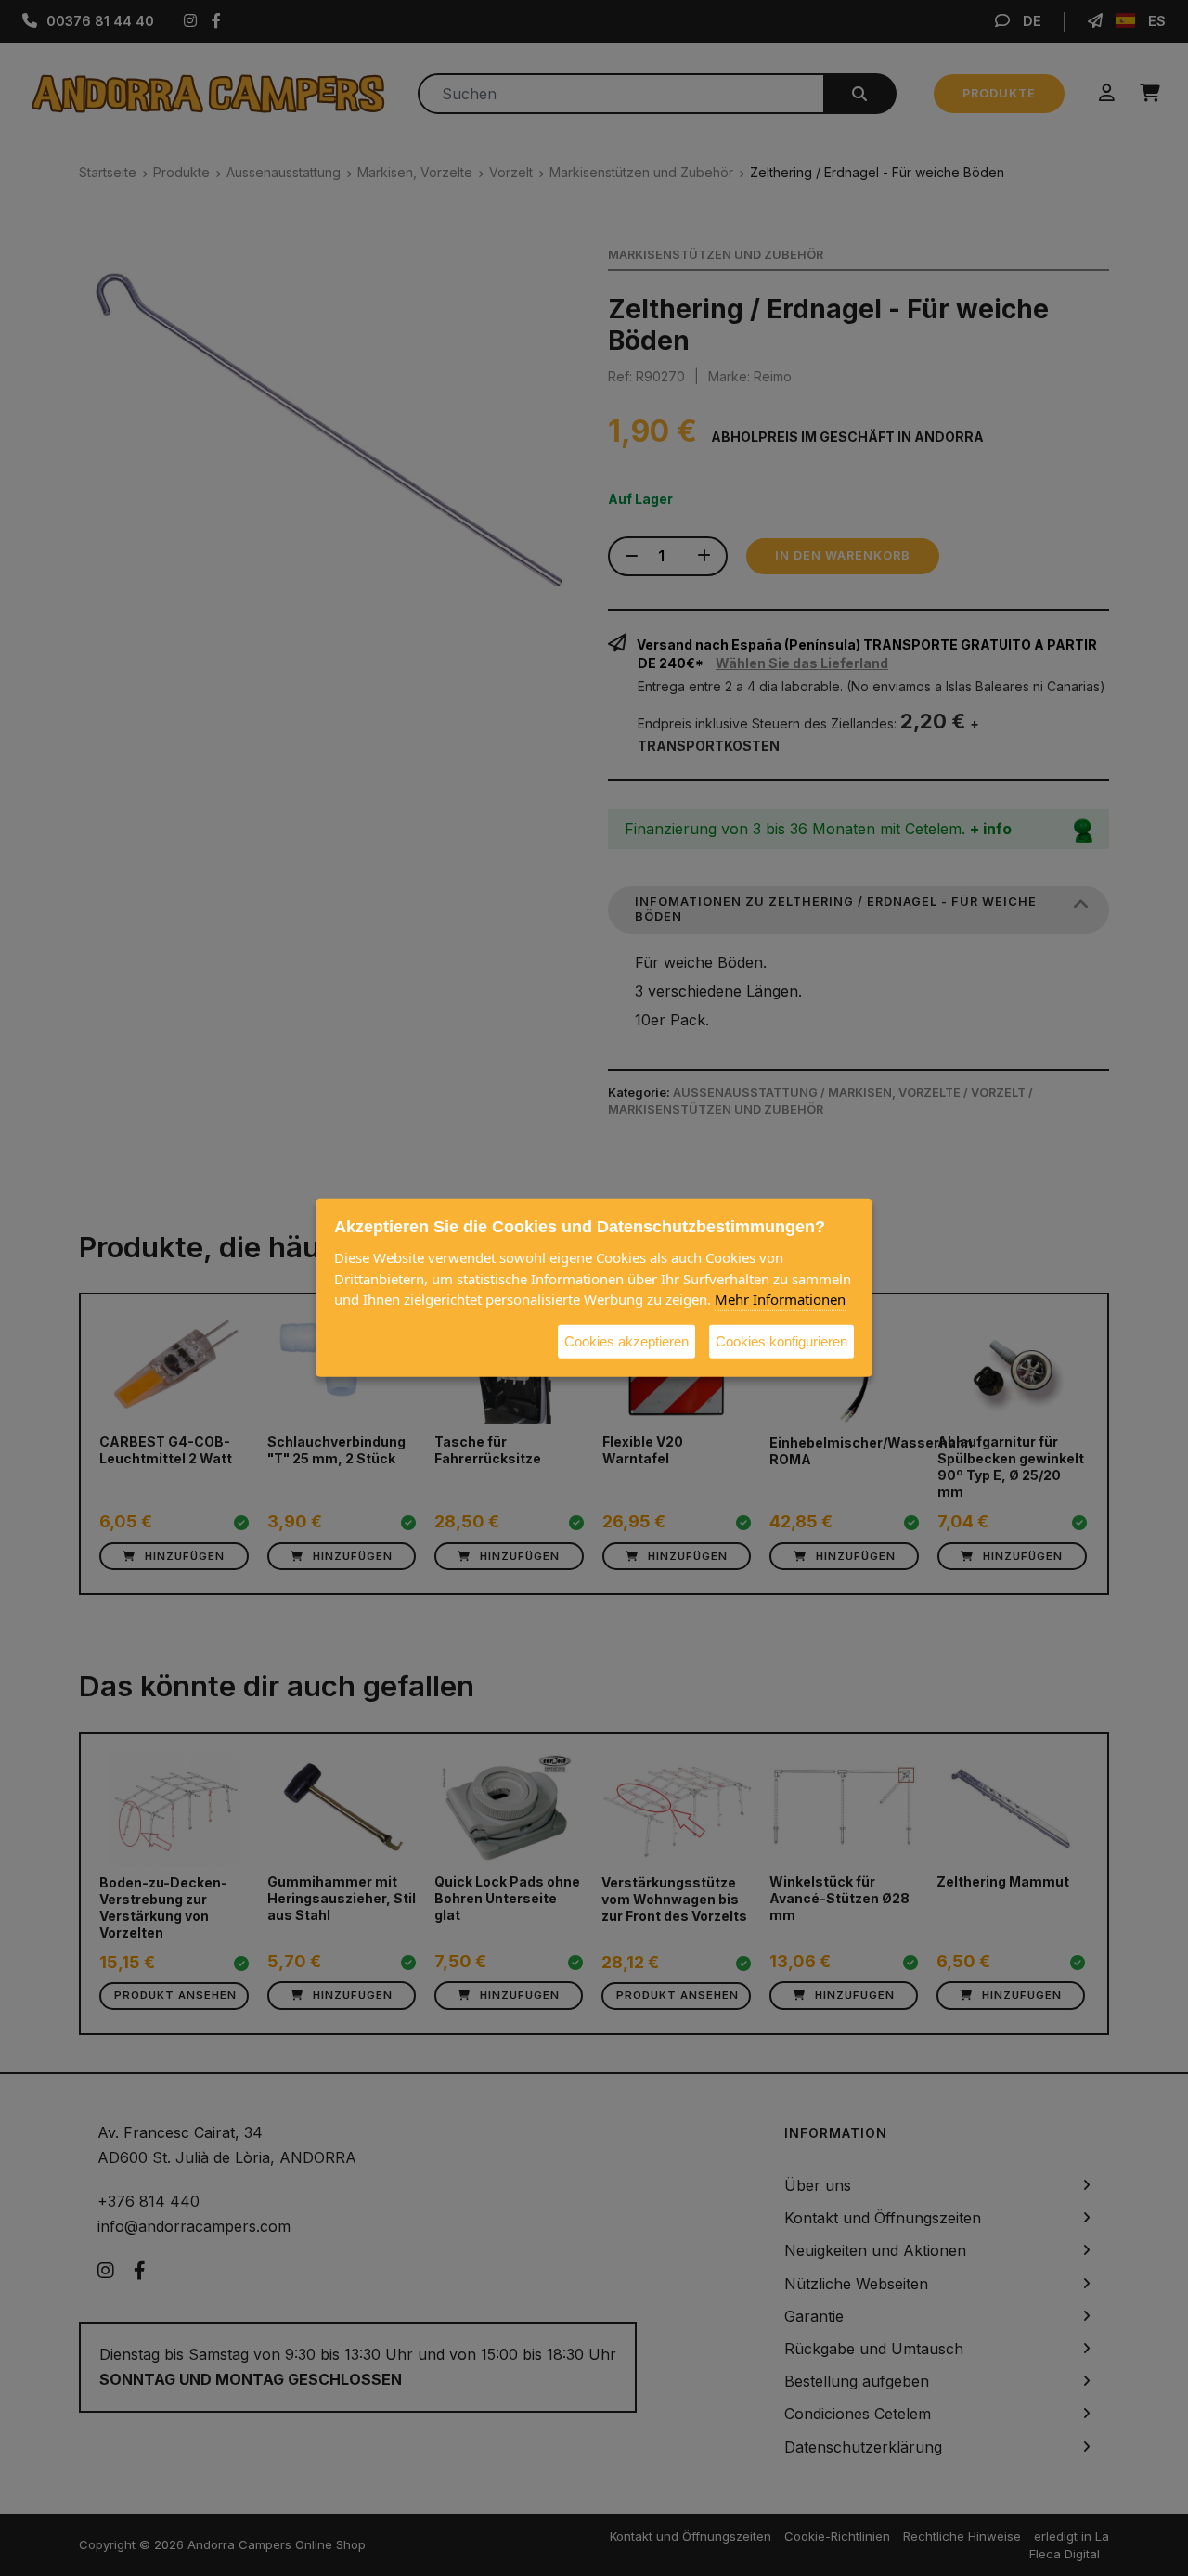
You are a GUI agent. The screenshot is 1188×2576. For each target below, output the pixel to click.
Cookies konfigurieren (781, 1340)
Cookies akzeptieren (626, 1340)
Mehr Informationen (780, 1299)
